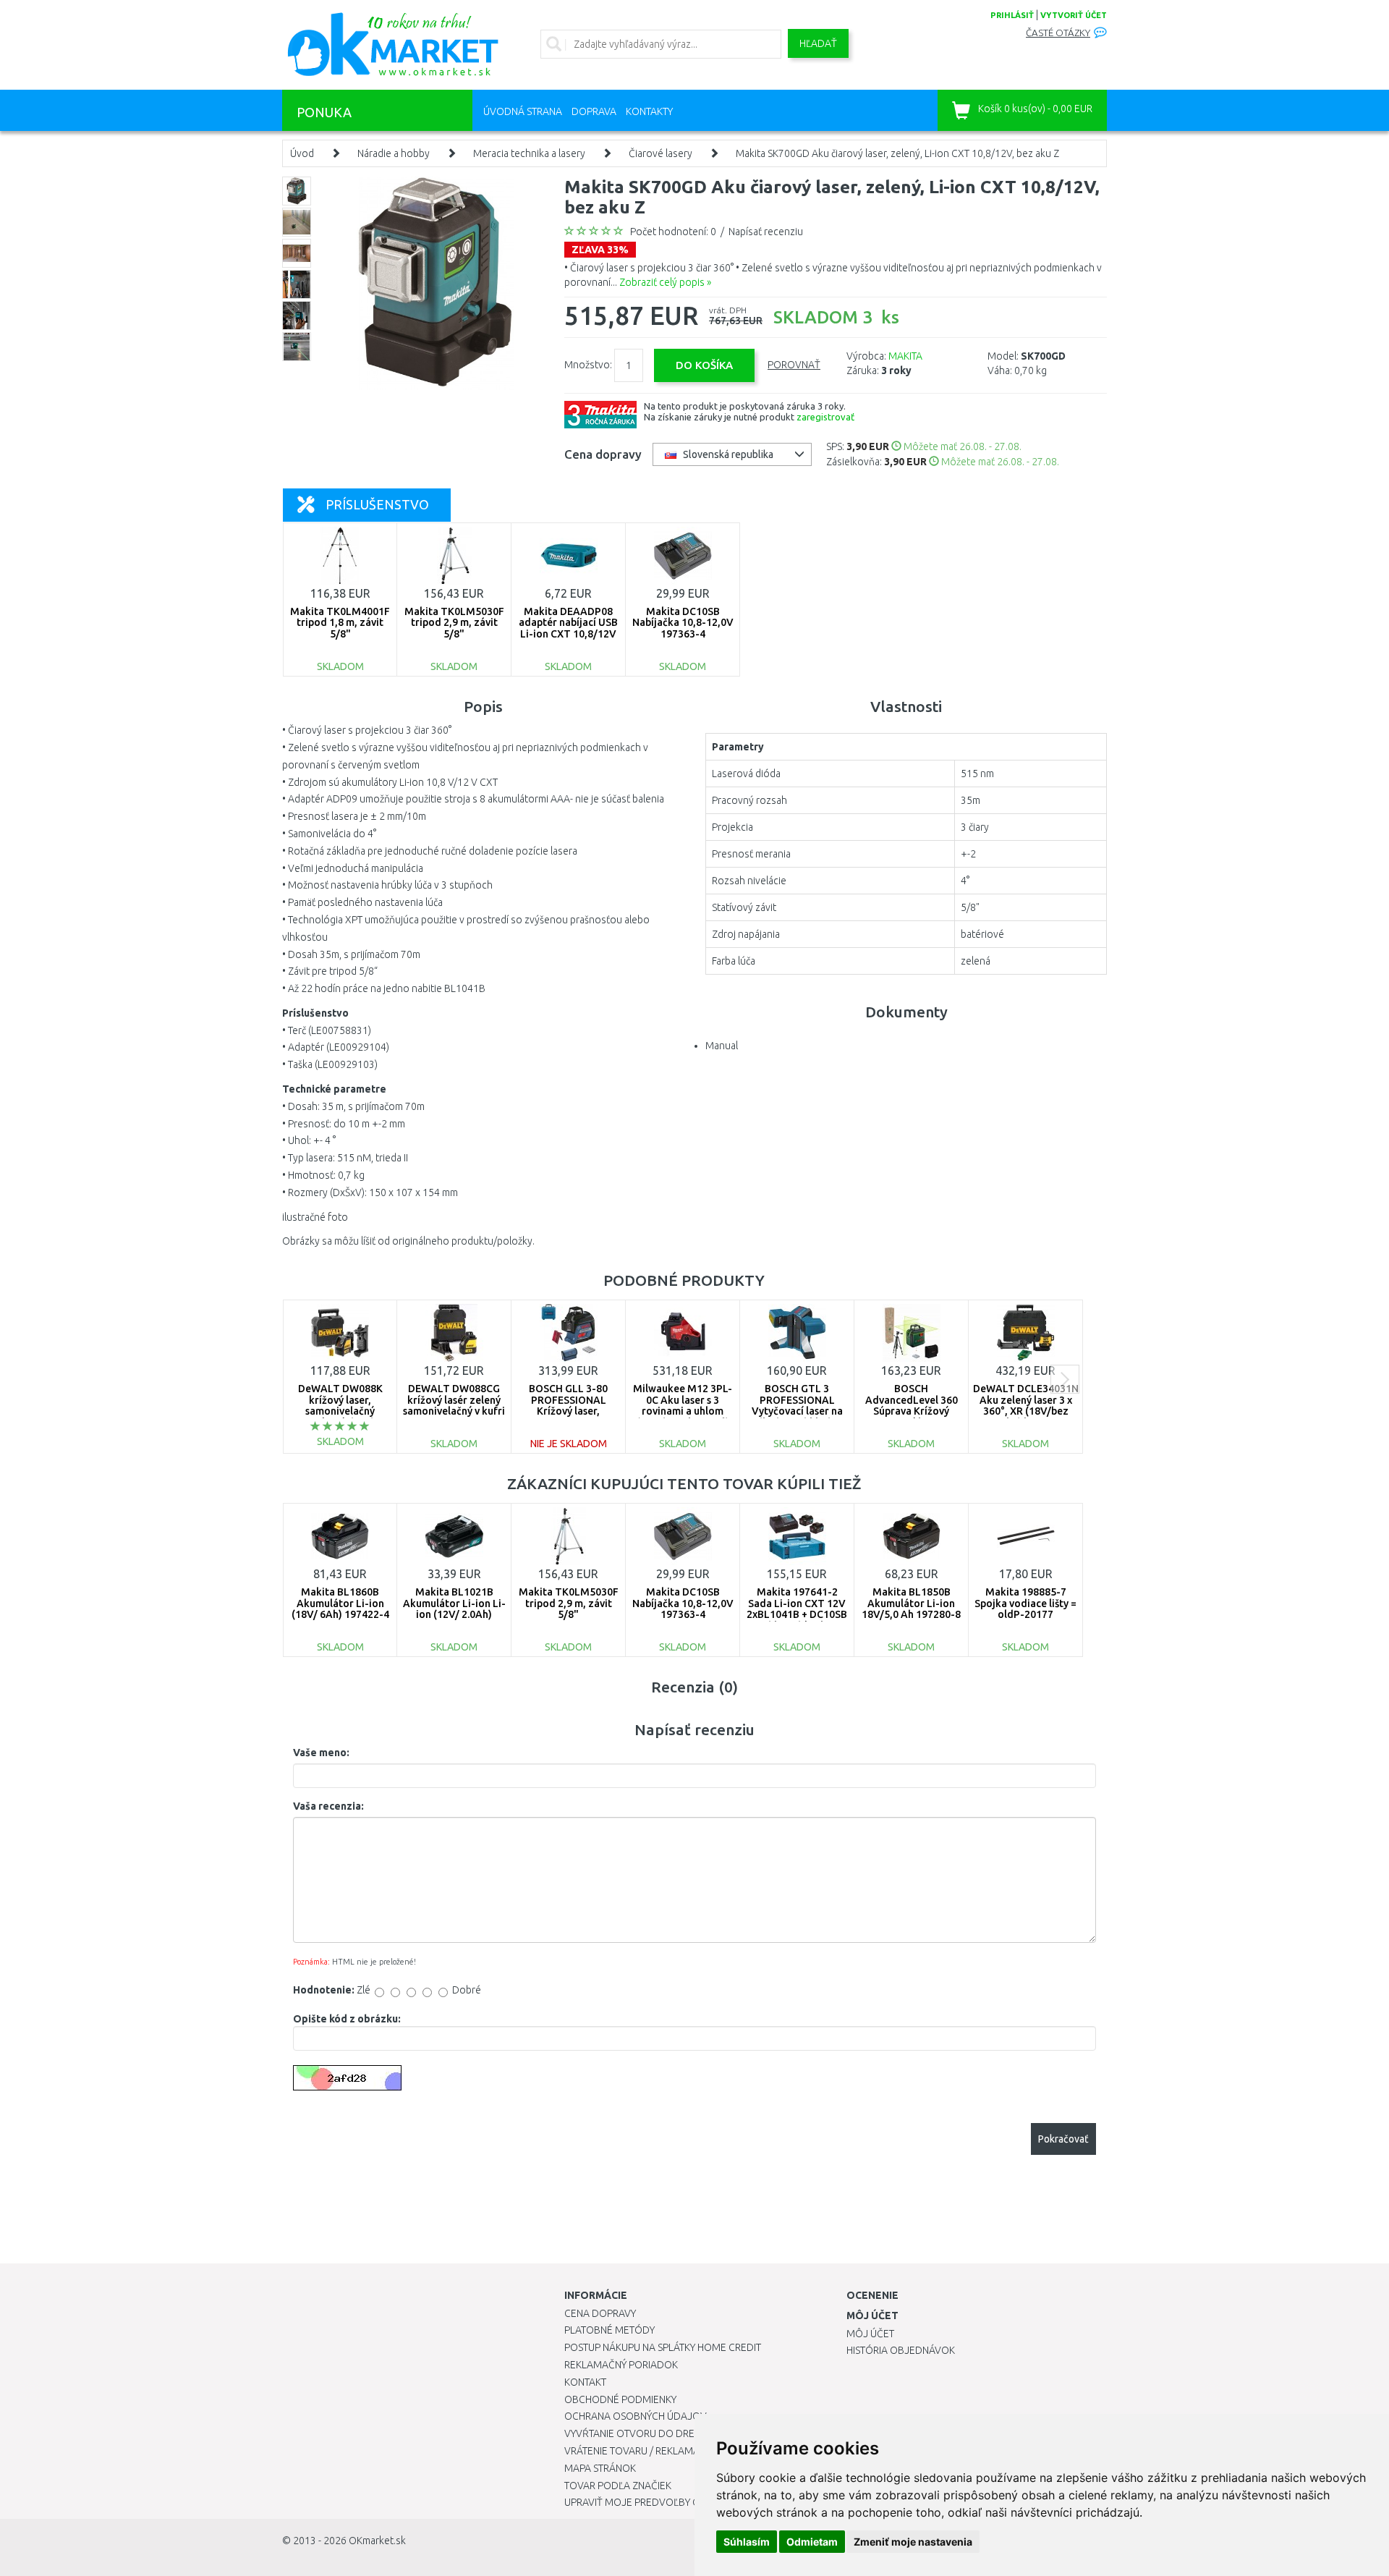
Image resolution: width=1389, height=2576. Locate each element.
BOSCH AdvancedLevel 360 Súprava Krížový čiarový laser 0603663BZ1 (912, 1411)
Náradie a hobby (394, 153)
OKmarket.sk (377, 2541)
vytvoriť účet (1074, 15)
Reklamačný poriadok (621, 2365)
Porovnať (794, 365)
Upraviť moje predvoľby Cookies (649, 2502)
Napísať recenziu (766, 232)
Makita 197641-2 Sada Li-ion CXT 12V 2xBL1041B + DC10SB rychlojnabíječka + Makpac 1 (797, 1614)
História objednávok (901, 2350)
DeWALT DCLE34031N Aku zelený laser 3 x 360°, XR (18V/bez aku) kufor (1026, 1405)
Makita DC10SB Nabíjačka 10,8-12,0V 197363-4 (683, 623)
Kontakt (585, 2382)
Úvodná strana (523, 111)
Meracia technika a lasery (529, 153)
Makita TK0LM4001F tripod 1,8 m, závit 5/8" (340, 623)
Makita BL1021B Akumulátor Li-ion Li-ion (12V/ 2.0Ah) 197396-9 (454, 1609)
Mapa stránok (600, 2468)
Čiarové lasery (660, 153)
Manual (722, 1046)
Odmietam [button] (812, 2542)
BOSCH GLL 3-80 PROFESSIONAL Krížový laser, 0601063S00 (568, 1405)
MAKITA (905, 356)
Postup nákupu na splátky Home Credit (663, 2347)
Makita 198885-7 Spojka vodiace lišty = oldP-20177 (1025, 1603)
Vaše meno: (321, 1753)
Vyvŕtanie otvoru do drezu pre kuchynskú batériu (693, 2433)
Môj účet (870, 2334)
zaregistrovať (825, 417)
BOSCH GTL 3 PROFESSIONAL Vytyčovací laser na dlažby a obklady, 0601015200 (797, 1411)
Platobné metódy (609, 2330)
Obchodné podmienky (620, 2399)
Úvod (302, 153)
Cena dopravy (600, 2313)
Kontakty (649, 111)
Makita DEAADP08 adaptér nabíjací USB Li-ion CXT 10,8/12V (568, 623)
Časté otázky (1058, 33)
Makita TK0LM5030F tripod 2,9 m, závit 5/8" (454, 623)
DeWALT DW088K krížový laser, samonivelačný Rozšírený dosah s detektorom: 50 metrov (340, 1416)
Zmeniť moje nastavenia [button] (913, 2542)
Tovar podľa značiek (618, 2486)
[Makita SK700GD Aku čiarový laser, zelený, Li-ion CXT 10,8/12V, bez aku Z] (436, 282)
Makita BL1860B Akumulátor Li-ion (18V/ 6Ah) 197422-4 (340, 1603)
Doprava (594, 111)
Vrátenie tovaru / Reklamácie (639, 2451)
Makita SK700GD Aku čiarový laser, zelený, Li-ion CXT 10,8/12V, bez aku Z (897, 153)
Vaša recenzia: (328, 1806)
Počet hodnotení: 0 (673, 232)
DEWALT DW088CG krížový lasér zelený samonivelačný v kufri (454, 1400)
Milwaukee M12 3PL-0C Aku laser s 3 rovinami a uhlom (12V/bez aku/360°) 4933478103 (683, 1411)
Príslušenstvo (377, 504)
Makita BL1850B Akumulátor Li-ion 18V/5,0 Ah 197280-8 (911, 1603)
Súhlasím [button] (747, 2542)
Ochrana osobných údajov (636, 2416)
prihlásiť (1012, 15)
